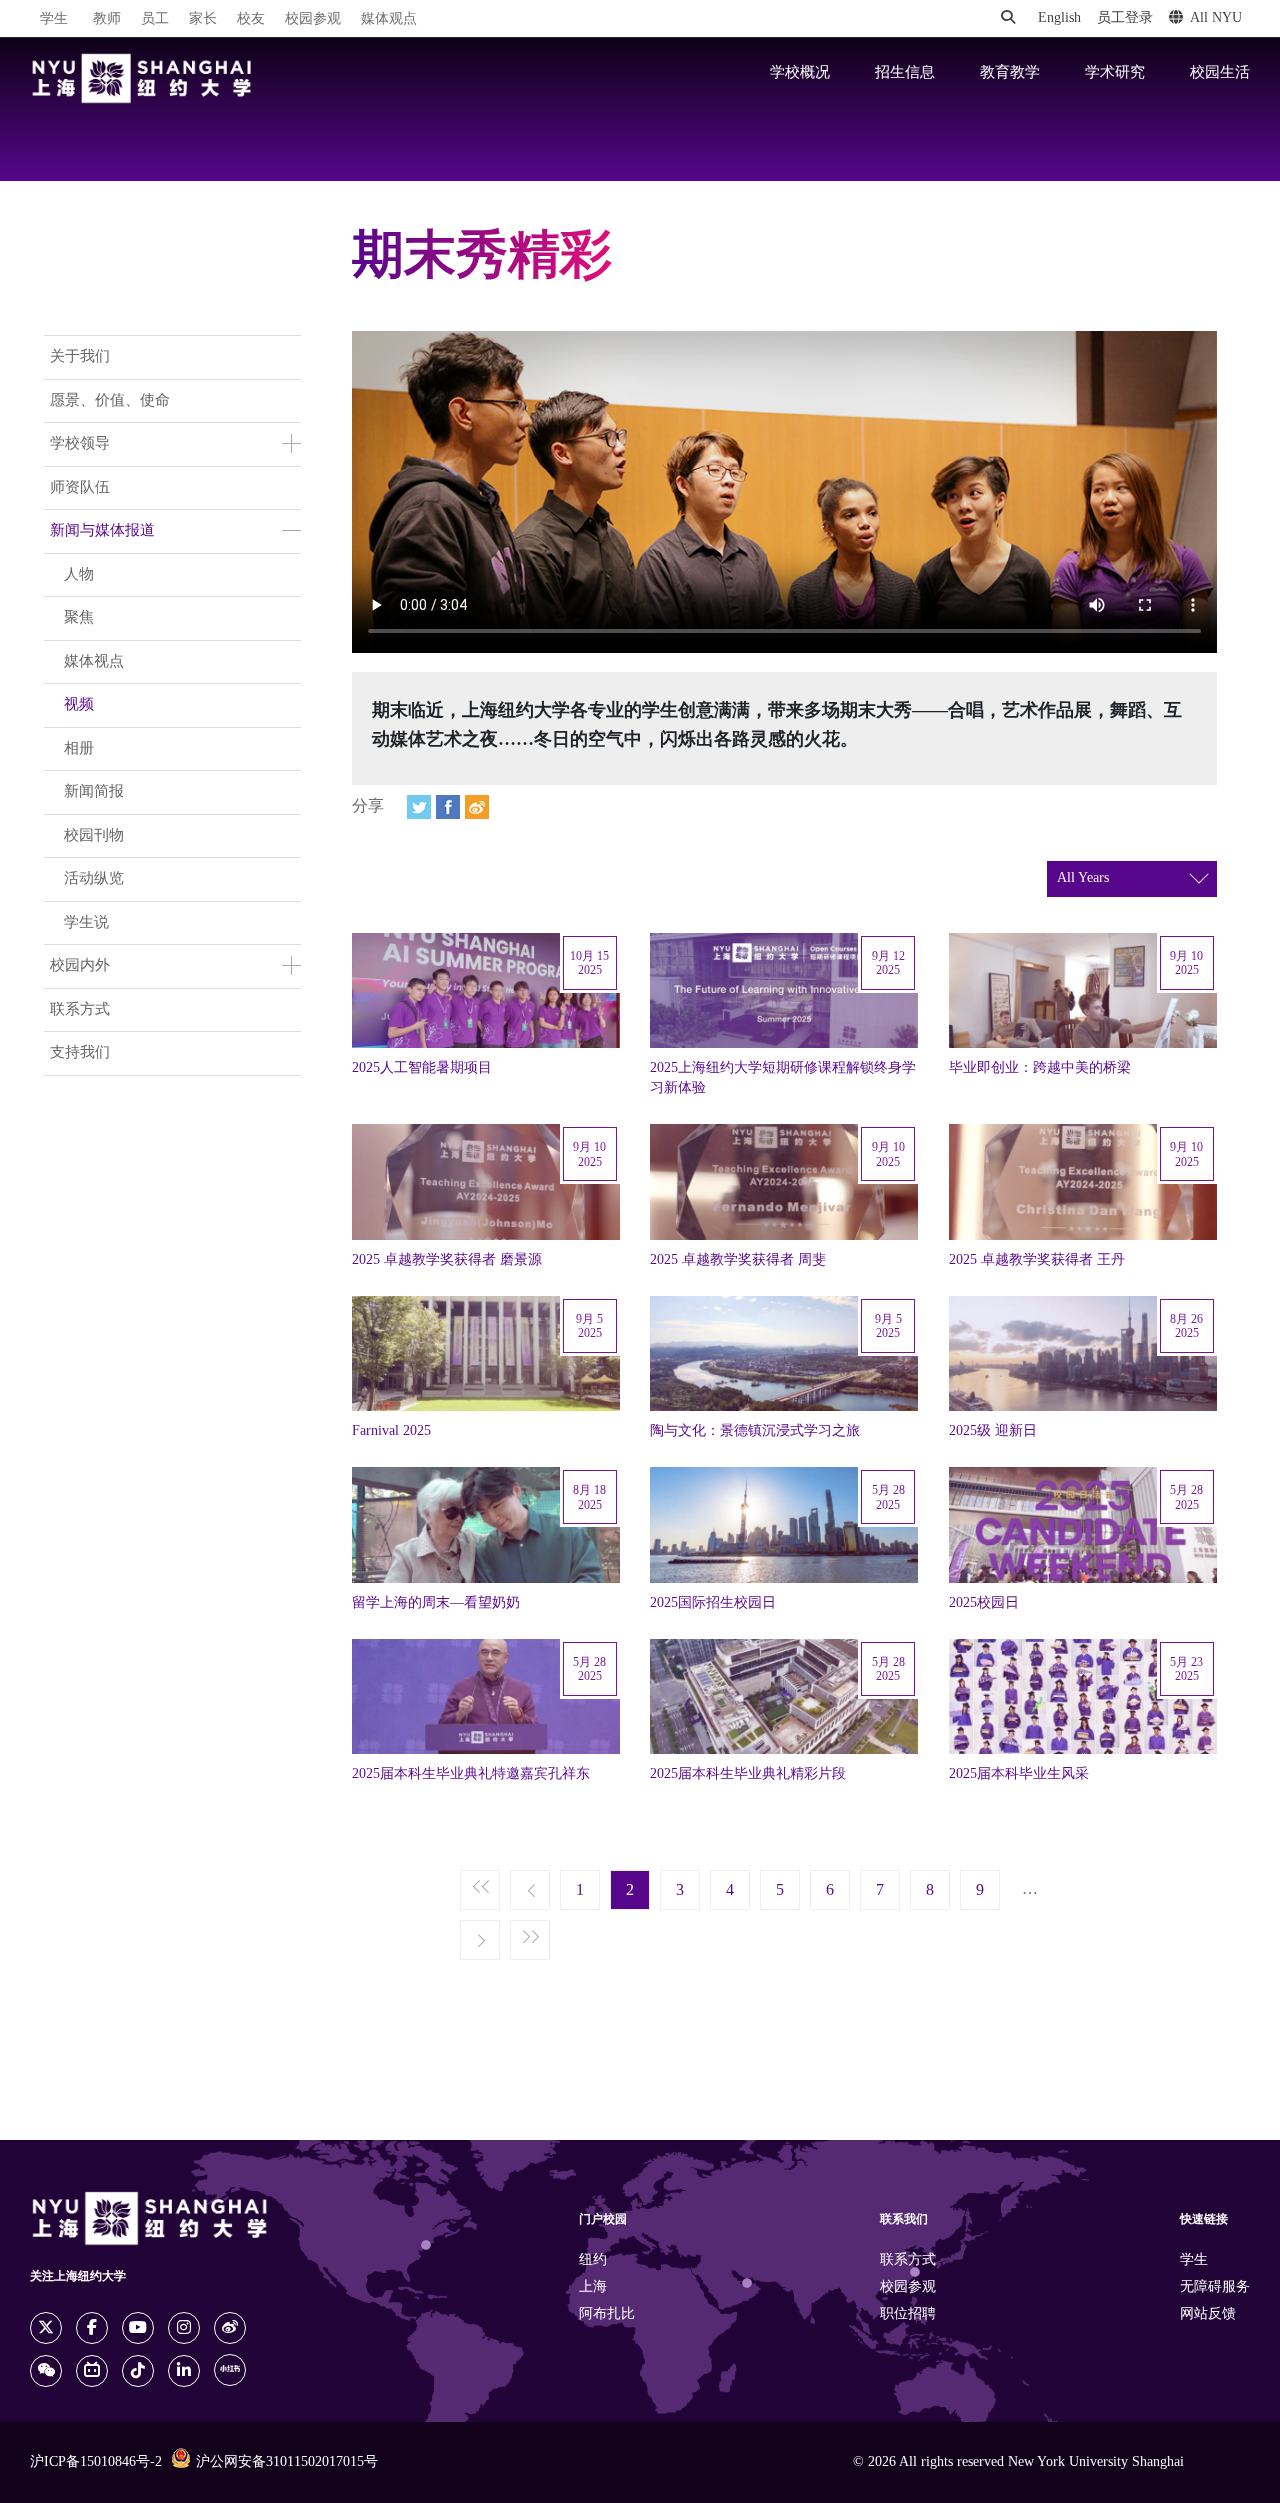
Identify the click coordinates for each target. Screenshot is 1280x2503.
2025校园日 (984, 1603)
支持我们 (80, 1053)
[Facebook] (448, 807)
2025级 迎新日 (993, 1431)
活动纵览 (94, 879)
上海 (593, 2287)
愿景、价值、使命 (110, 401)
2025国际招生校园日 (713, 1603)
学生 (54, 19)
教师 (107, 19)
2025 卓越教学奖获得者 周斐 (738, 1260)
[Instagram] (184, 2328)
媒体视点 (94, 662)
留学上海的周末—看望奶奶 (436, 1603)
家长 (203, 19)
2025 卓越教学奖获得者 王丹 (1037, 1260)
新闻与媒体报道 (102, 531)
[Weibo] (477, 807)
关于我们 (80, 357)
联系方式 (80, 1010)
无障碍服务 (1215, 2287)
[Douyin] (138, 2371)
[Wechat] (46, 2371)
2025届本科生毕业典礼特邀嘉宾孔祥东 (471, 1774)
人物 (79, 575)
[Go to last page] (530, 1941)
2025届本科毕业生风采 (1019, 1774)
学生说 (86, 923)
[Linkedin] (184, 2371)
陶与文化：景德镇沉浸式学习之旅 (755, 1431)
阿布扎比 (607, 2314)
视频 (79, 705)
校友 (251, 19)
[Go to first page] (480, 1891)
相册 (79, 749)
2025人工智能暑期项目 (422, 1068)
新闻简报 (94, 792)
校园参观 (313, 19)
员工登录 (1125, 18)
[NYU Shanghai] (142, 78)
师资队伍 (80, 488)
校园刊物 (94, 836)
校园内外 (80, 966)
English (1059, 18)
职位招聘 (908, 2314)
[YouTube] (138, 2328)
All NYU (1216, 18)
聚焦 (79, 618)
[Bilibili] (92, 2371)
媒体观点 (389, 19)
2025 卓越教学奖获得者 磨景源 (447, 1260)
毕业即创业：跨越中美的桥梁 (1040, 1068)
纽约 (593, 2260)
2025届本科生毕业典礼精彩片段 (748, 1774)
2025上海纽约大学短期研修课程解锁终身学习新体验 (783, 1078)
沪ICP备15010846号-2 (96, 2462)
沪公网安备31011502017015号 (287, 2462)
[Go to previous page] (530, 1891)
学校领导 (80, 444)
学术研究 (1115, 73)
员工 (155, 19)
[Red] (230, 2370)
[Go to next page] (480, 1941)
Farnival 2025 (391, 1431)
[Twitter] (419, 807)
